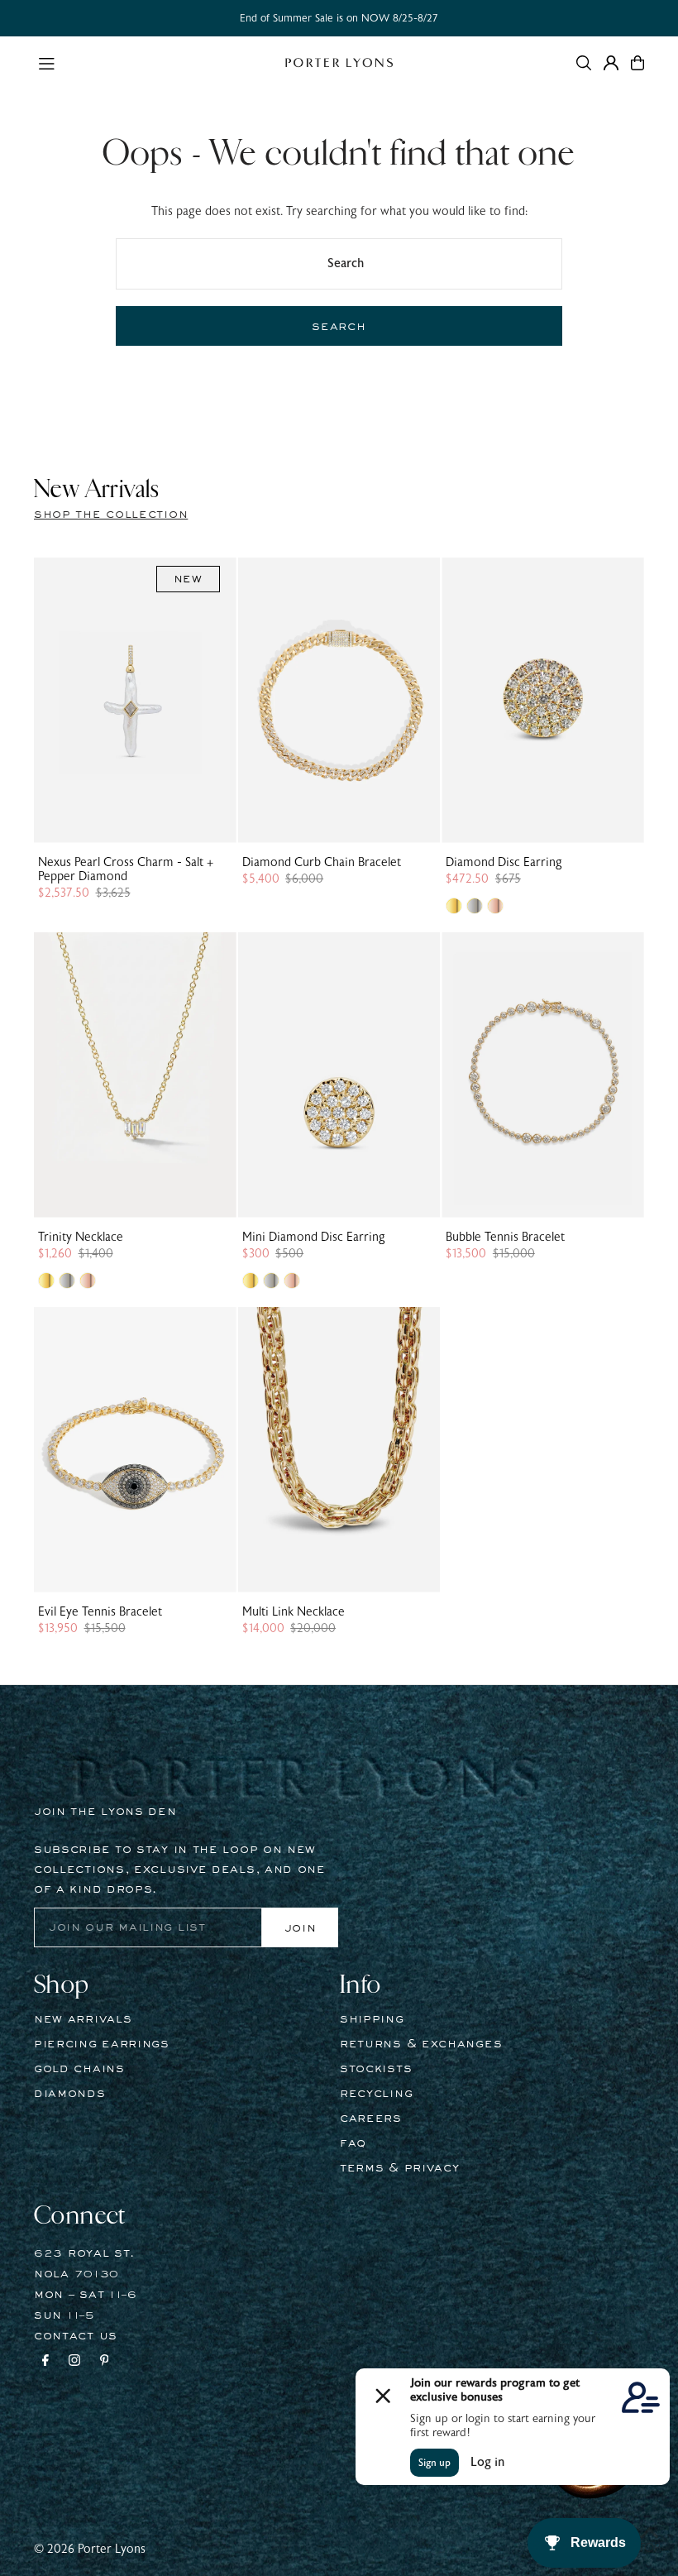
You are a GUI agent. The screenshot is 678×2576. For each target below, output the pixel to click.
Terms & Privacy (400, 2168)
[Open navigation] (153, 62)
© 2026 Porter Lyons (90, 2549)
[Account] (611, 63)
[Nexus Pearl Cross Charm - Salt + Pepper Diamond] (135, 700)
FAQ (353, 2143)
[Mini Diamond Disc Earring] (339, 1075)
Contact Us (76, 2336)
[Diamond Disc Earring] (543, 700)
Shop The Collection (111, 515)
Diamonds (70, 2094)
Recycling (376, 2094)
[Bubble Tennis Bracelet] (543, 1075)
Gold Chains (79, 2069)
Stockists (376, 2069)
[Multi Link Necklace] (339, 1450)
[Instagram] (74, 2363)
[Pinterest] (105, 2363)
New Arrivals (83, 2019)
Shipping (372, 2019)
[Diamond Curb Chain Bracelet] (339, 700)
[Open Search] (584, 63)
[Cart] (637, 63)
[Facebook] (45, 2363)
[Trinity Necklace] (135, 1075)
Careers (371, 2119)
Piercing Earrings (102, 2044)
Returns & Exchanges (421, 2044)
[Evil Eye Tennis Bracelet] (135, 1450)
